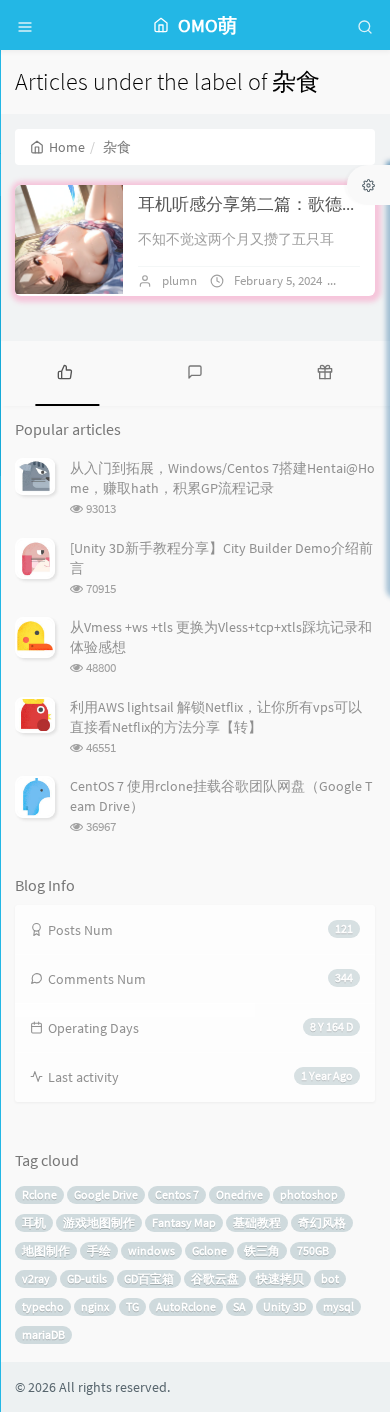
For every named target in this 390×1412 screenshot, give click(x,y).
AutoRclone (186, 1306)
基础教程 (257, 1222)
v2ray (36, 1278)
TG (132, 1306)
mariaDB (43, 1334)
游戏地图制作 (99, 1222)
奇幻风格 (322, 1222)
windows (151, 1250)
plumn (179, 280)
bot (330, 1278)
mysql (338, 1306)
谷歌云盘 (215, 1278)
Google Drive (106, 1194)
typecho (43, 1306)
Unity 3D (284, 1306)
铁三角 (262, 1250)
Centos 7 (177, 1194)
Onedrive (239, 1194)
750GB (313, 1250)
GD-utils (87, 1278)
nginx (95, 1306)
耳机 (34, 1222)
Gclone (209, 1250)
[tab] (65, 371)
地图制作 (46, 1250)
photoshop (309, 1194)
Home (67, 147)
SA (239, 1306)
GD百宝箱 (149, 1278)
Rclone (39, 1194)
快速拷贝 (280, 1278)
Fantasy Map (184, 1222)
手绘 (99, 1250)
